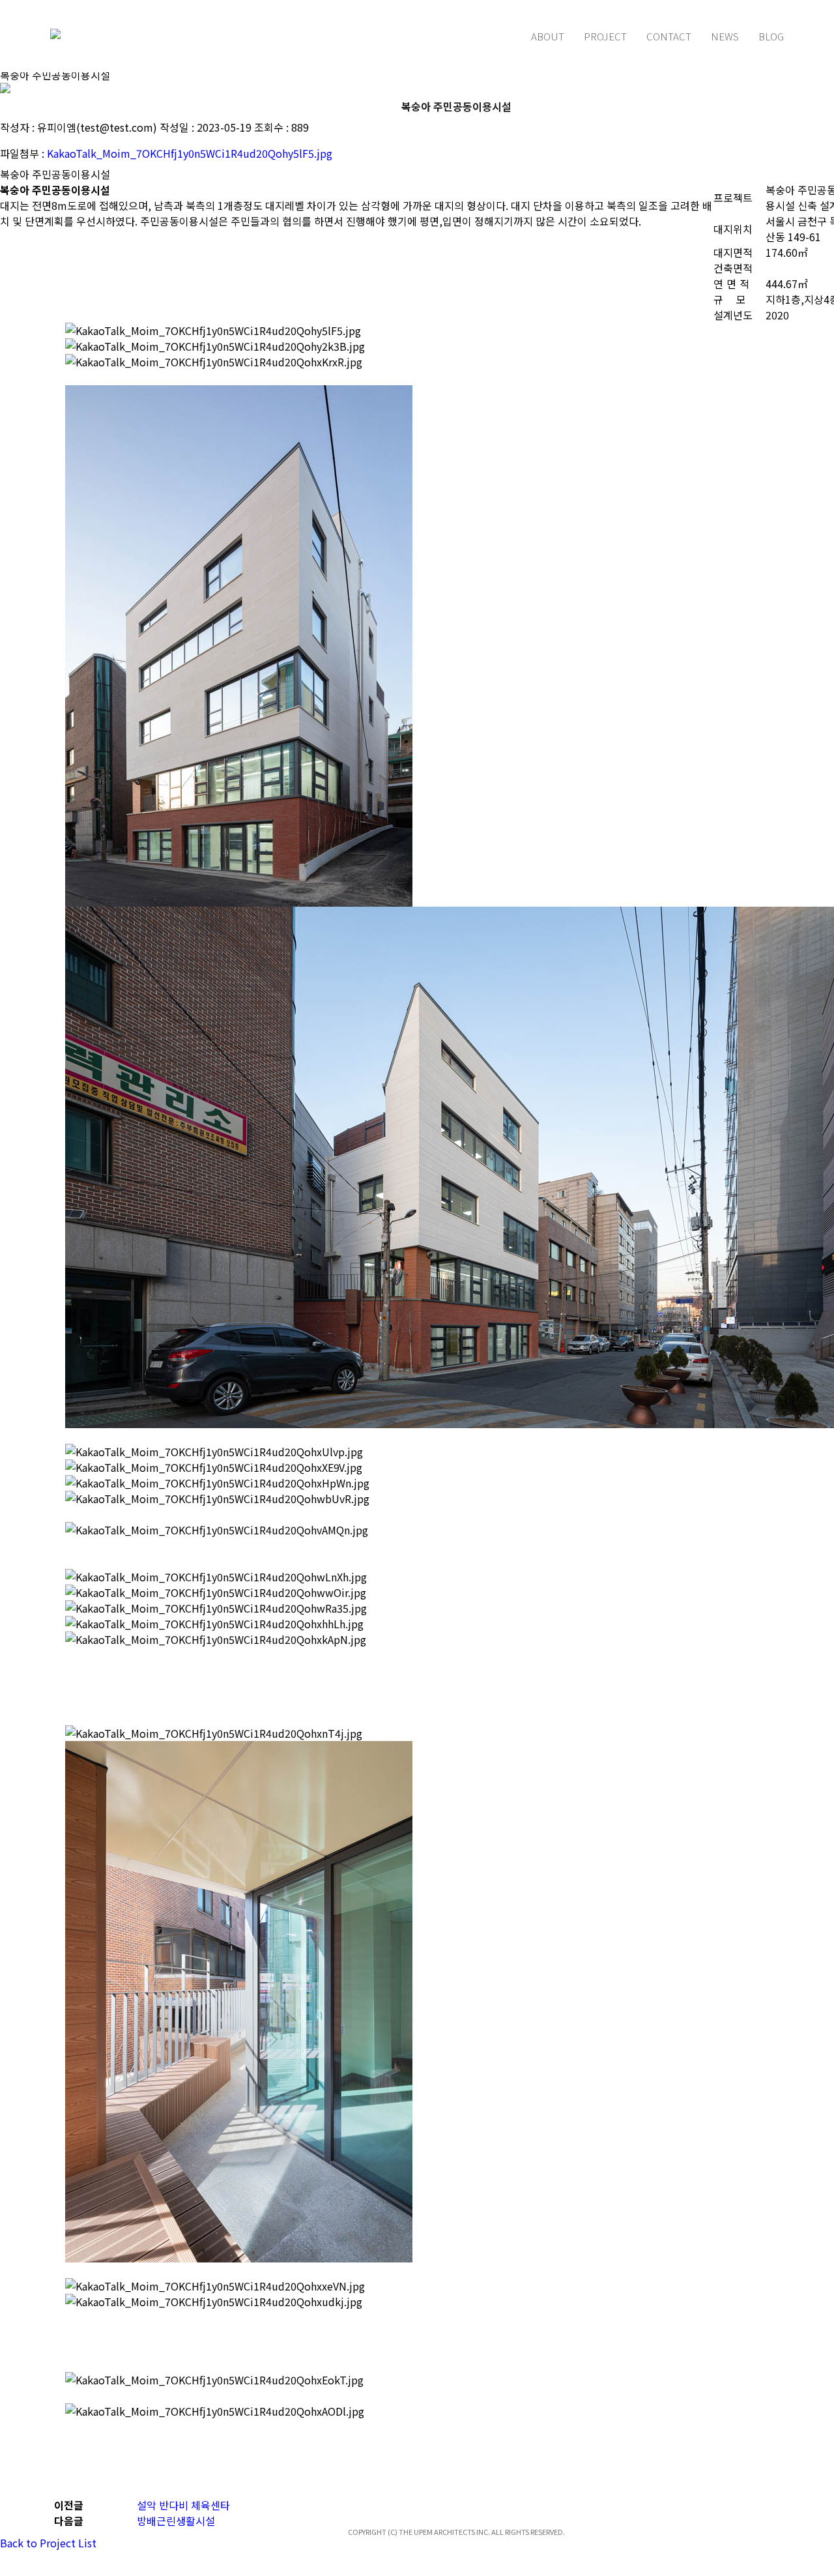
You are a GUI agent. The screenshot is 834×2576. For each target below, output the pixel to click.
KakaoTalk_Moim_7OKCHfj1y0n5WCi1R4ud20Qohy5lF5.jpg (190, 153)
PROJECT (605, 36)
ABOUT (548, 36)
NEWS (725, 36)
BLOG (771, 36)
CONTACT (669, 36)
